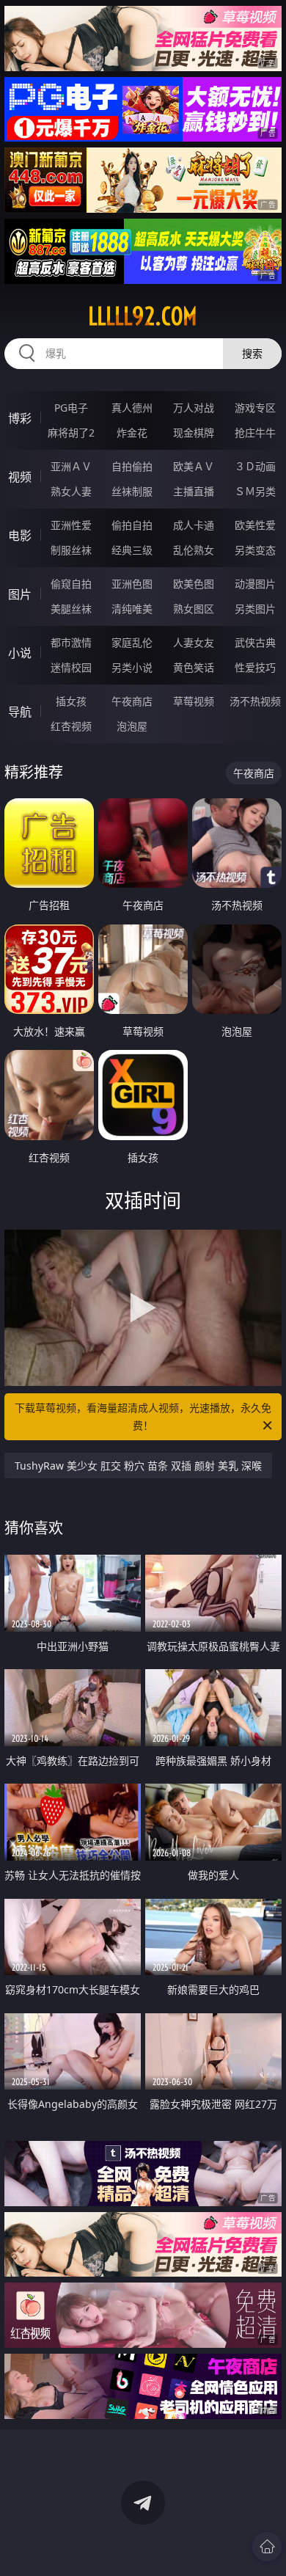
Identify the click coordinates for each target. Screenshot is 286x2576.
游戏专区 (255, 408)
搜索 (252, 353)
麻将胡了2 (71, 433)
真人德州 (132, 408)
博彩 (20, 418)
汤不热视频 (255, 701)
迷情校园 (71, 667)
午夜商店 (132, 701)
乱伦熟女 (194, 550)
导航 (20, 712)
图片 (20, 594)
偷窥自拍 (71, 584)
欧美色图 (194, 584)
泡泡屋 (132, 726)
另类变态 (255, 550)
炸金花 (132, 433)
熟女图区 (194, 609)
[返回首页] (267, 2547)
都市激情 (71, 642)
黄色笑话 (194, 667)
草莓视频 (194, 701)
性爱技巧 (255, 667)
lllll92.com (143, 316)
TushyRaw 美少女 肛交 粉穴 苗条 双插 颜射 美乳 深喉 (138, 1466)
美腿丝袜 (71, 609)
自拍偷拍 (132, 466)
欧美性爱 (255, 525)
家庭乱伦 (132, 642)
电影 (20, 536)
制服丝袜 (71, 550)
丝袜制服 (132, 491)
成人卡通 (194, 525)
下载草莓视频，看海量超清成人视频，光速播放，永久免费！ (143, 1416)
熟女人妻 (71, 491)
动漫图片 (255, 584)
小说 (20, 653)
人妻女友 (194, 642)
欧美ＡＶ (194, 466)
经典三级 (132, 550)
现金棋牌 (194, 433)
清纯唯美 (132, 609)
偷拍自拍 (132, 525)
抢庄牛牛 (255, 433)
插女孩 (71, 701)
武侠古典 (255, 642)
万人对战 (194, 408)
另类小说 (132, 667)
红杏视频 (71, 726)
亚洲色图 (132, 584)
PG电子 (71, 408)
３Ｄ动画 (255, 466)
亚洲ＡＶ (71, 466)
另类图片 (255, 609)
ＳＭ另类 (255, 491)
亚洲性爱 (71, 525)
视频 (20, 477)
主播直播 (194, 491)
